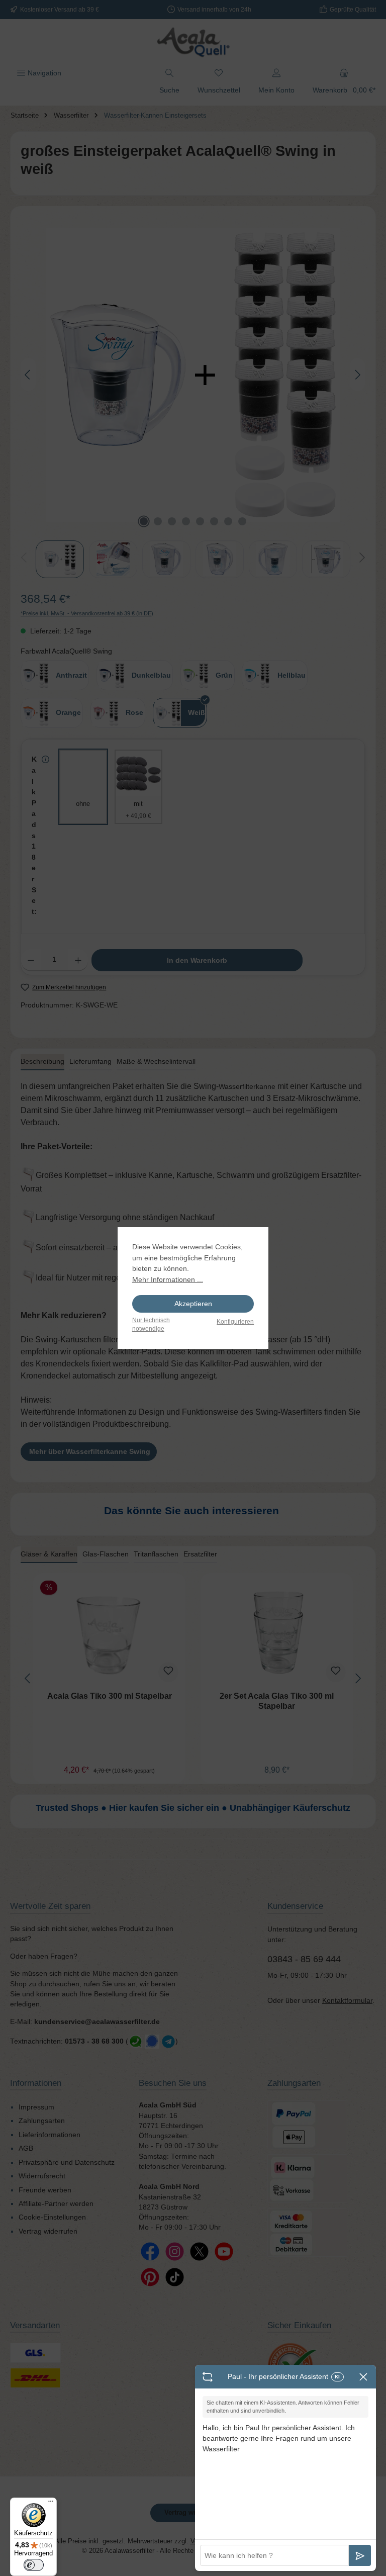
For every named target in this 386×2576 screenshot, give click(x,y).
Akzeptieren (193, 1304)
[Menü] (51, 2504)
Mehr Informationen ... (168, 1279)
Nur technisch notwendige (151, 1324)
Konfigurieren (235, 1322)
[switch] (34, 2565)
